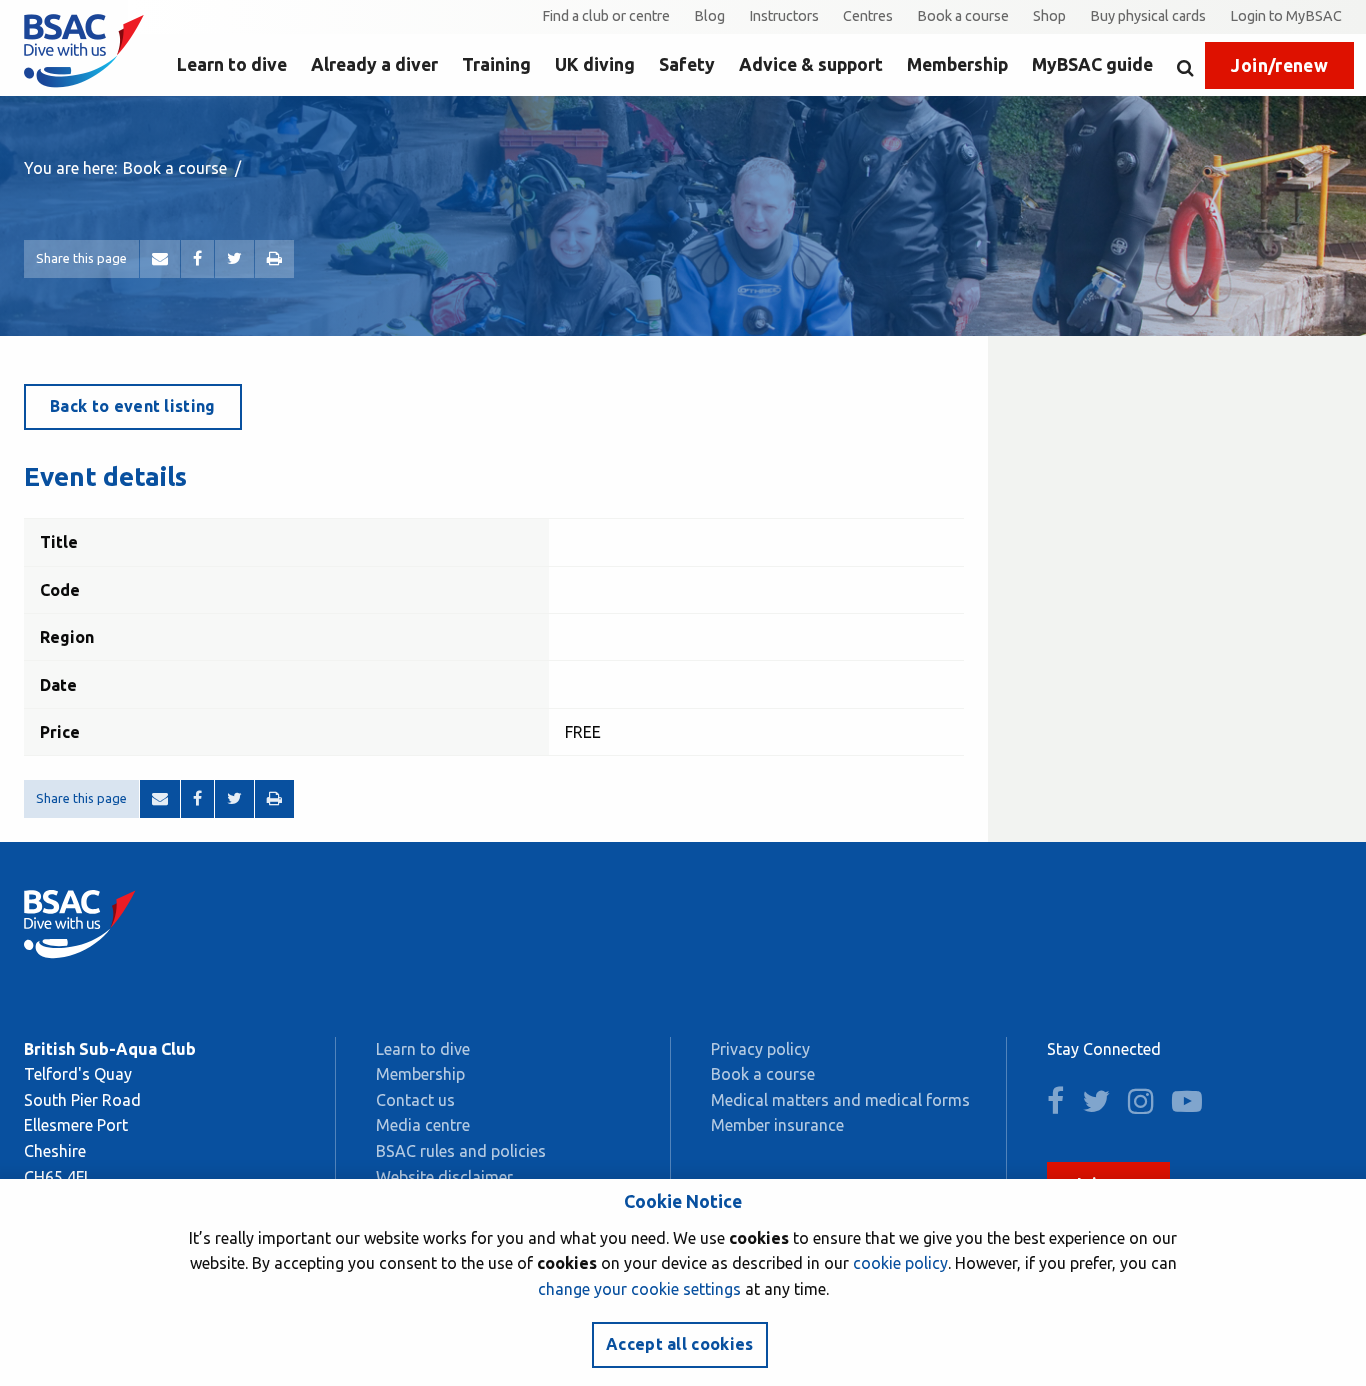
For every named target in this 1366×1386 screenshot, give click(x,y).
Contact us (415, 1100)
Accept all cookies (680, 1344)
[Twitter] (234, 259)
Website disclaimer (444, 1177)
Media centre (423, 1125)
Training (496, 64)
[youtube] (1194, 1106)
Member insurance (777, 1125)
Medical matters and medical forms (840, 1100)
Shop (1049, 16)
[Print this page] (274, 259)
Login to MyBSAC (1286, 16)
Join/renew (1279, 65)
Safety (687, 64)
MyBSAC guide (1092, 64)
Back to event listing (133, 406)
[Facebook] (197, 259)
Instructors (784, 16)
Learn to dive (232, 64)
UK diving (595, 64)
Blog (709, 16)
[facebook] (1062, 1106)
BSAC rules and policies (461, 1151)
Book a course (963, 16)
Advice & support (811, 64)
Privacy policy (760, 1049)
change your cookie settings (639, 1289)
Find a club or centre (606, 16)
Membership (957, 64)
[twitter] (1103, 1106)
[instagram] (1148, 1106)
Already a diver (374, 64)
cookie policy (900, 1263)
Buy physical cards (1148, 16)
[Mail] (160, 259)
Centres (868, 16)
